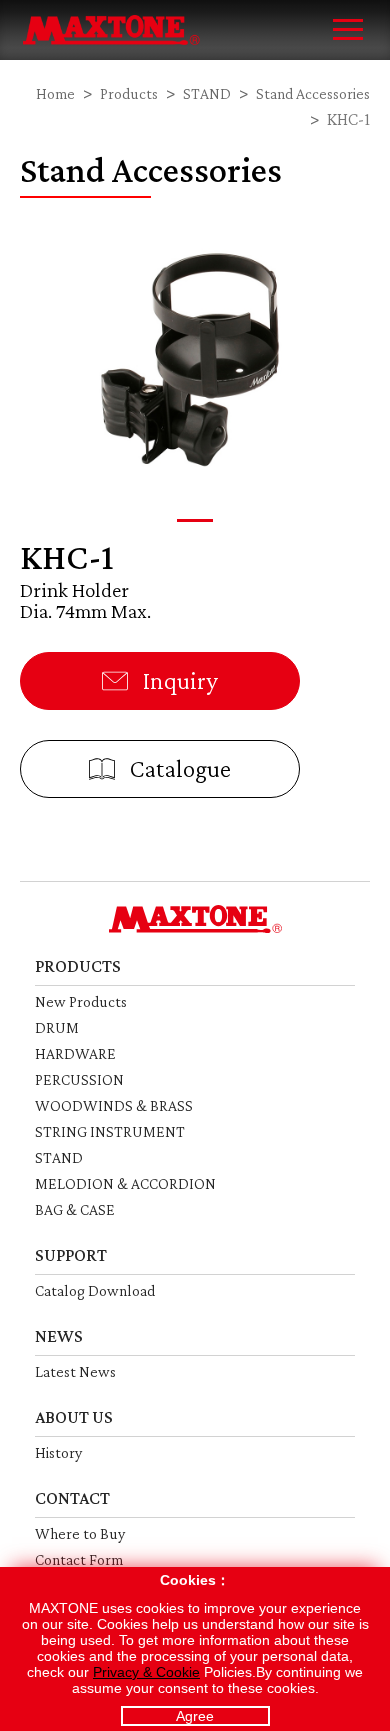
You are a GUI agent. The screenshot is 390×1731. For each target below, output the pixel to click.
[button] (195, 520)
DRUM (57, 1027)
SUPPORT (71, 1255)
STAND (207, 93)
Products (129, 93)
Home (55, 93)
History (58, 1452)
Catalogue (178, 768)
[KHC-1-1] (195, 355)
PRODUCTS (78, 966)
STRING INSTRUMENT (110, 1131)
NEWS (59, 1336)
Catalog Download (95, 1290)
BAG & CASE (75, 1209)
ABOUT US (74, 1417)
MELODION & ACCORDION (125, 1183)
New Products (81, 1001)
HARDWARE (75, 1053)
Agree (195, 1716)
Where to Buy (80, 1533)
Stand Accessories (313, 93)
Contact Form (79, 1559)
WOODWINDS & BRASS (114, 1105)
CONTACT (72, 1498)
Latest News (75, 1371)
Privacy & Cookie (146, 1672)
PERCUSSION (79, 1079)
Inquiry (178, 680)
